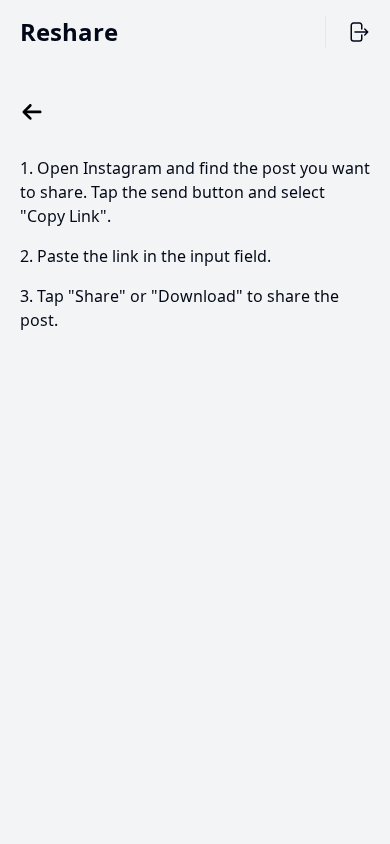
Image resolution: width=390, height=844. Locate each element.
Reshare (69, 31)
